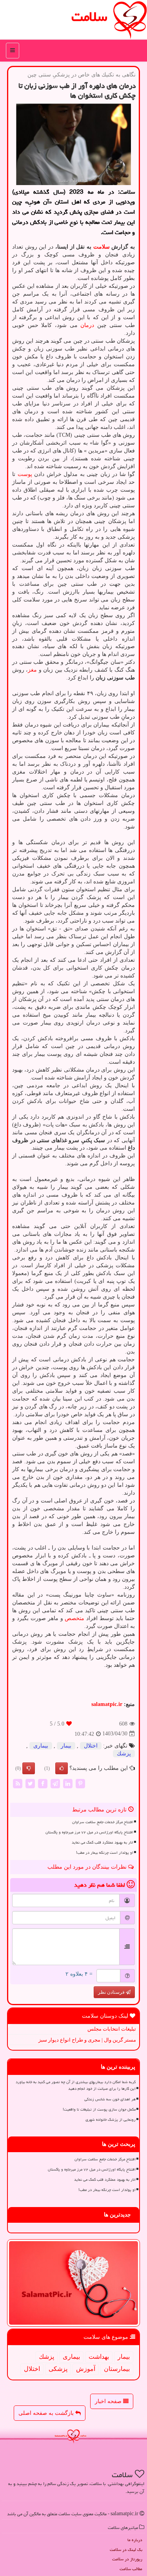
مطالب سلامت (131, 2569)
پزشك (124, 1754)
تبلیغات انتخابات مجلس (112, 2029)
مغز (32, 670)
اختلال (91, 1746)
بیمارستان (117, 2369)
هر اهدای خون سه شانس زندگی (110, 2099)
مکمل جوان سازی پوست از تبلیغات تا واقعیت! (99, 2109)
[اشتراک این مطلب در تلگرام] (55, 1783)
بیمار (66, 1746)
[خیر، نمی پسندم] (29, 1768)
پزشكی (58, 2369)
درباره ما (135, 2540)
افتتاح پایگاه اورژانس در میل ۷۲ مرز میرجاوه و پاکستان (89, 1832)
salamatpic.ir (107, 1704)
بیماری (41, 1746)
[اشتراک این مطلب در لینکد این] (68, 1783)
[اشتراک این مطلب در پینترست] (80, 1783)
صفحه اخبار (109, 2401)
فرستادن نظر (112, 1992)
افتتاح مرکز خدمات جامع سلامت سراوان (103, 1822)
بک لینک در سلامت (126, 2550)
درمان (87, 325)
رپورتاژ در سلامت (127, 2559)
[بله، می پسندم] (62, 1768)
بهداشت (99, 2357)
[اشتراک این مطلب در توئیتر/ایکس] (30, 1783)
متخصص (74, 1618)
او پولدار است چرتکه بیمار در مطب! (105, 1853)
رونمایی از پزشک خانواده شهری (111, 2120)
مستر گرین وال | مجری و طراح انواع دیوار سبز (87, 2040)
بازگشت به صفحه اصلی (47, 2413)
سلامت (89, 17)
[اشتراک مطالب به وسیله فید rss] (18, 1783)
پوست (25, 474)
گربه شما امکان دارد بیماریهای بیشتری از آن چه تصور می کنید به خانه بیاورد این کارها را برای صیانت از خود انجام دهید (76, 2085)
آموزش (86, 2369)
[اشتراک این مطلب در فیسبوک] (43, 1783)
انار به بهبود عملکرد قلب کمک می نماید (103, 1842)
